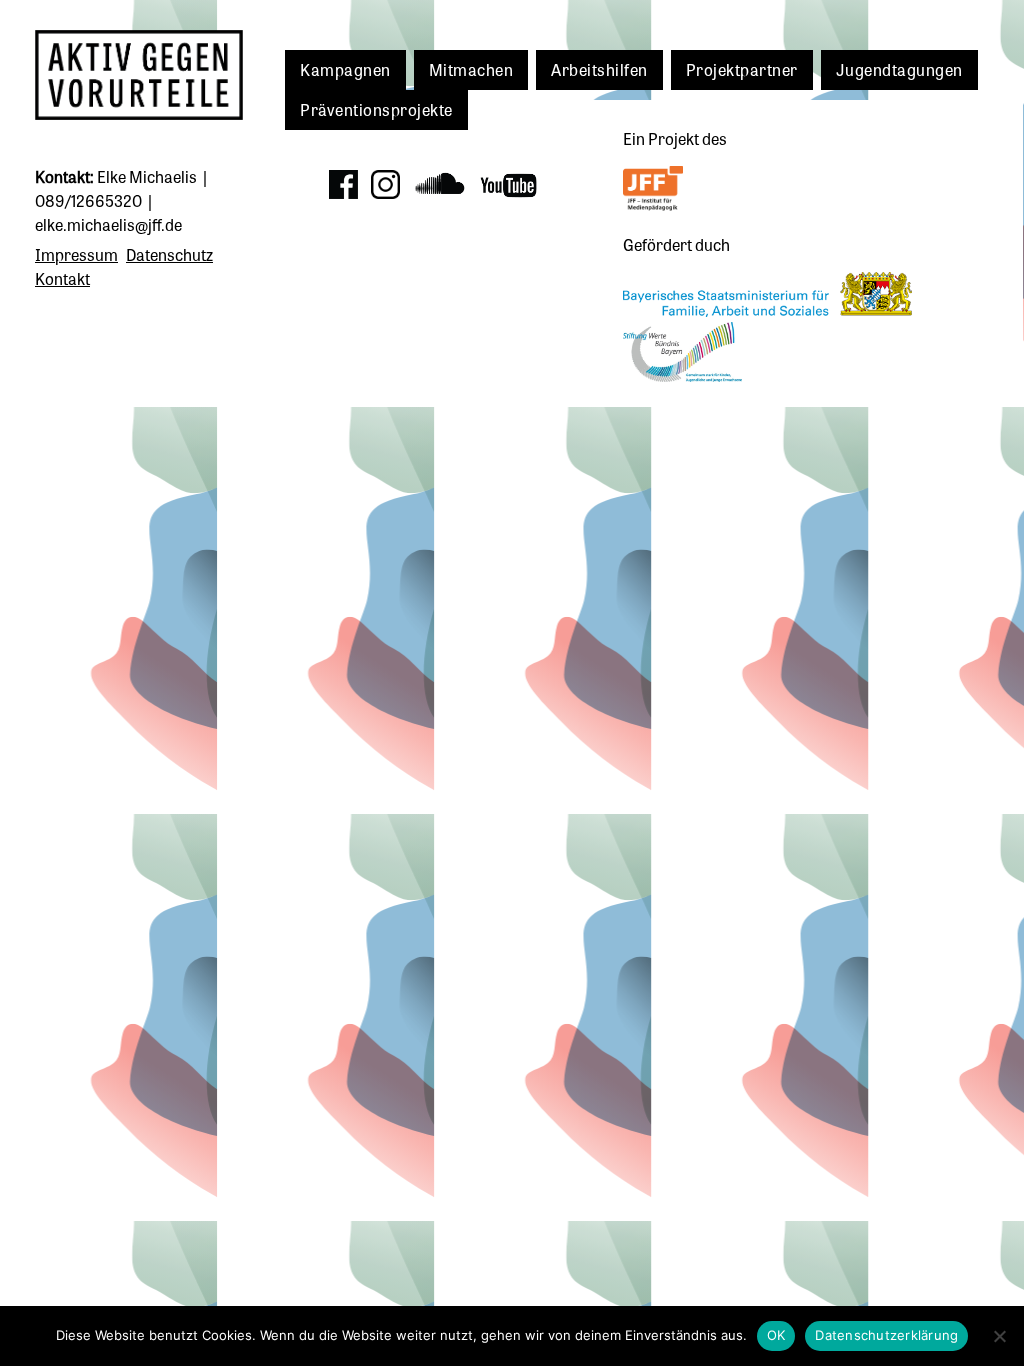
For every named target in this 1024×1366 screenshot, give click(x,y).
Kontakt (62, 278)
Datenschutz (169, 254)
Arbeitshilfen (599, 69)
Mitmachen (471, 69)
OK (776, 1335)
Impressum (76, 254)
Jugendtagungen (899, 69)
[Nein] (999, 1336)
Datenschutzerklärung (886, 1335)
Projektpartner (742, 69)
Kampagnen (345, 69)
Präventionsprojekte (376, 109)
